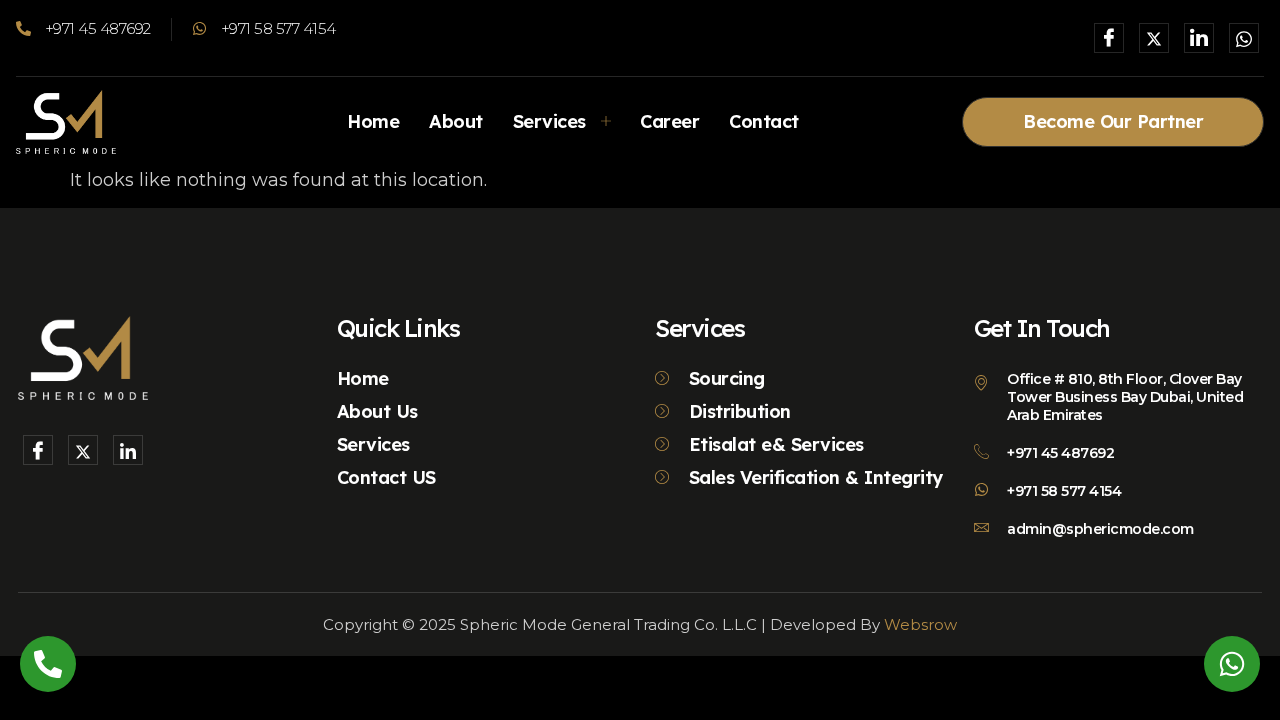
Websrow (920, 624)
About (456, 121)
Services (549, 121)
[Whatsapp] (1244, 38)
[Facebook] (1109, 38)
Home (373, 121)
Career (669, 121)
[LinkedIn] (1199, 38)
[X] (1154, 38)
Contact (764, 121)
